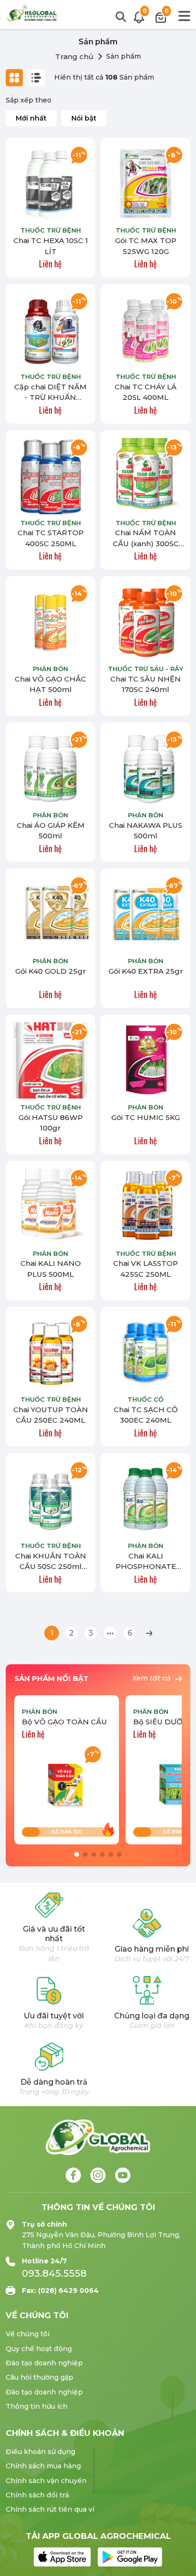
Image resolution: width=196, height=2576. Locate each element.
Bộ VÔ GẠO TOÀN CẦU (64, 1722)
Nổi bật (84, 118)
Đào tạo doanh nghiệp (44, 2363)
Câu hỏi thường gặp (39, 2377)
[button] (77, 1854)
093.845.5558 (54, 2273)
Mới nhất (31, 118)
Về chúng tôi (28, 2334)
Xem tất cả (152, 1678)
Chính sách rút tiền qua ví (50, 2509)
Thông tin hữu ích (37, 2406)
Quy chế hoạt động (39, 2349)
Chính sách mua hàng (43, 2466)
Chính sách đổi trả (37, 2495)
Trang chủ (74, 56)
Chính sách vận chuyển (46, 2481)
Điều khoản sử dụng (40, 2452)
